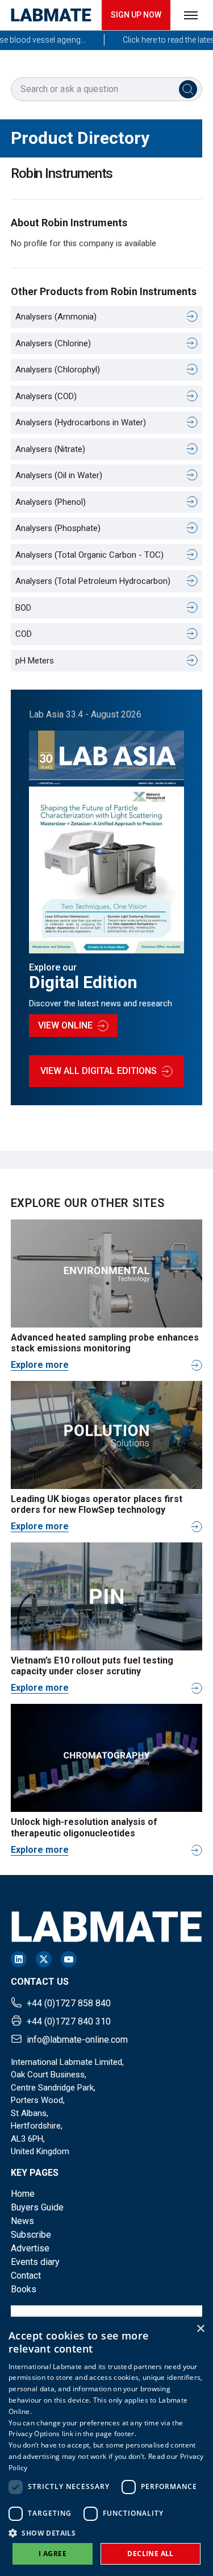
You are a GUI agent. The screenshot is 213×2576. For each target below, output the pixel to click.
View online (65, 1025)
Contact (26, 2276)
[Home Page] (51, 15)
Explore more (40, 1365)
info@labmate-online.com (77, 2040)
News (22, 2221)
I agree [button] (53, 2554)
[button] (106, 2533)
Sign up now (136, 15)
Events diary (35, 2262)
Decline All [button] (150, 2554)
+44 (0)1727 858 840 (69, 2003)
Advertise (30, 2248)
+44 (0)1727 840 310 (69, 2021)
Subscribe (31, 2235)
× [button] (200, 2329)
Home (23, 2194)
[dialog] (106, 2446)
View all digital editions (99, 1071)
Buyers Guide (37, 2207)
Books (24, 2289)
